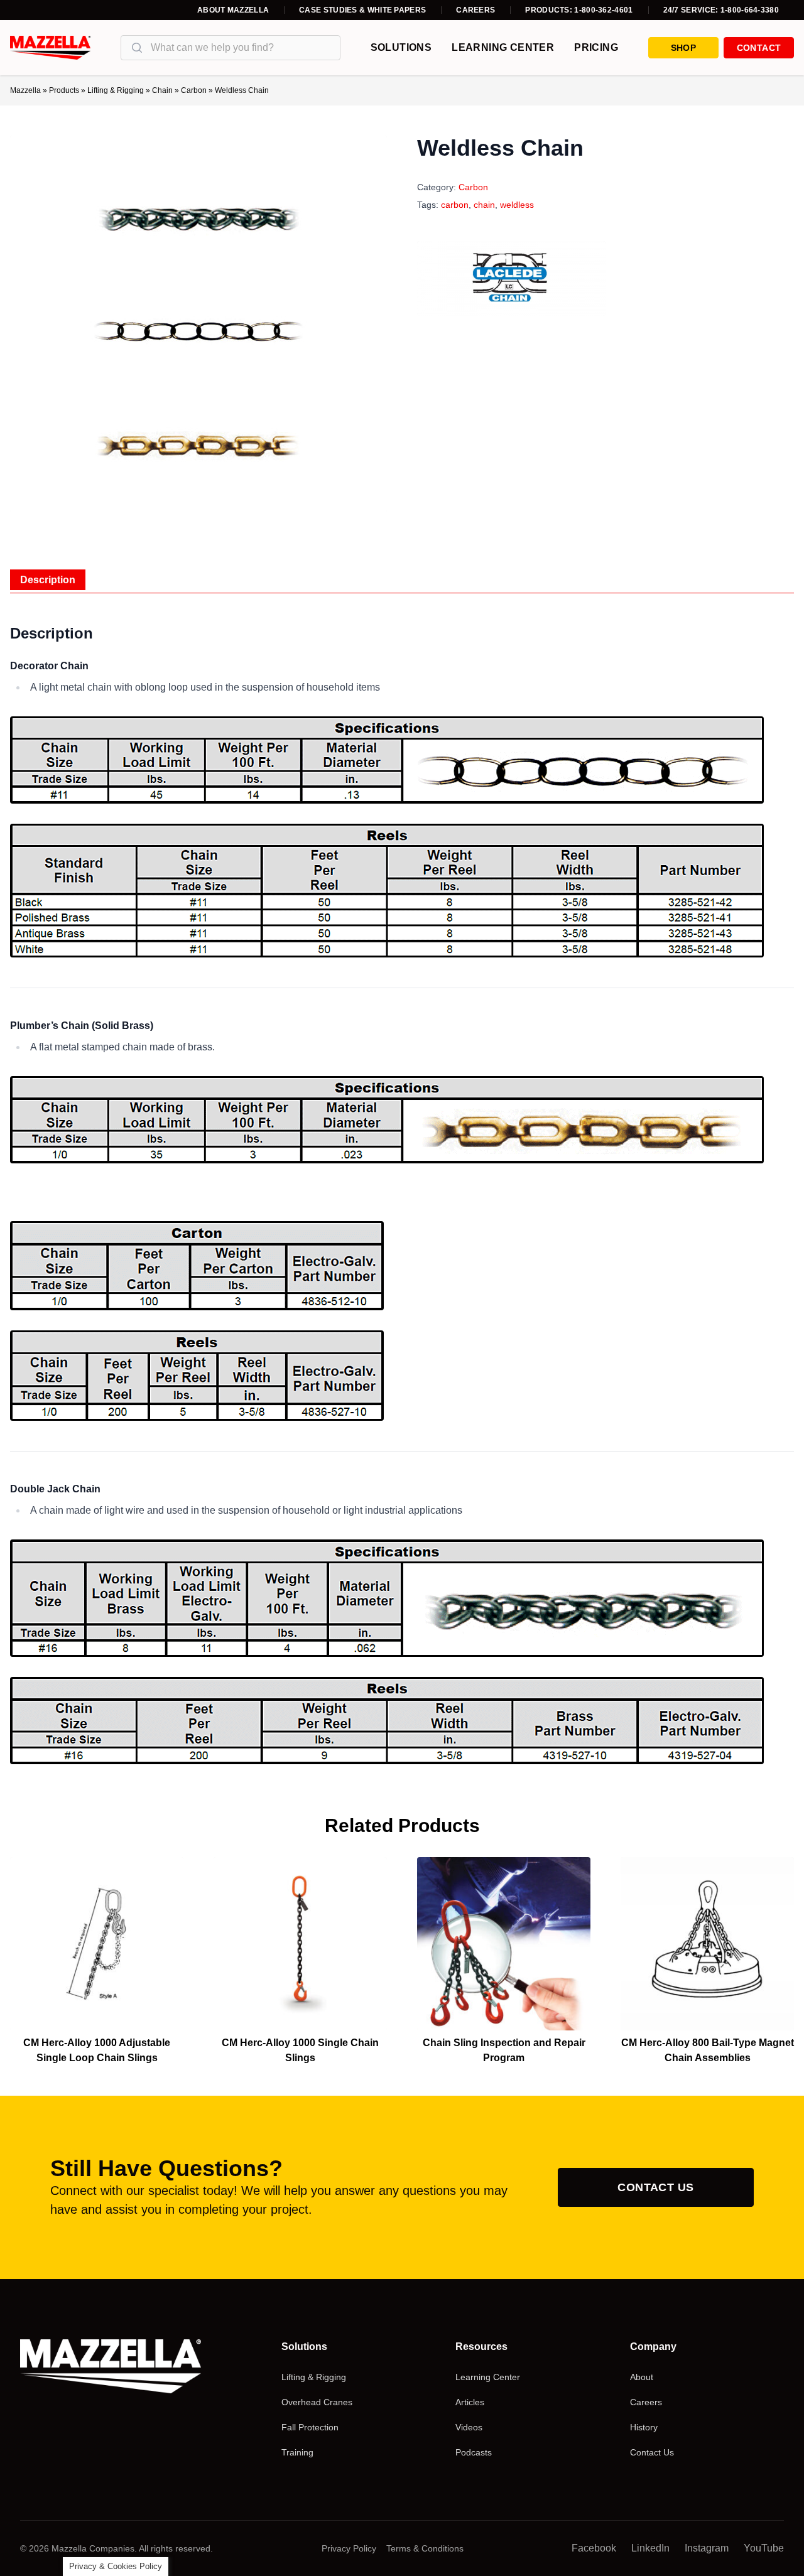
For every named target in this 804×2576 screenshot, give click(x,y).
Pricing (596, 47)
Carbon (194, 90)
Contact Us (656, 2187)
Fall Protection (310, 2427)
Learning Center (503, 47)
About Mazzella (233, 10)
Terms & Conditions (425, 2548)
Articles (470, 2402)
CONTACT (759, 48)
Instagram (707, 2548)
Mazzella (25, 90)
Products (64, 90)
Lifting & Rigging (116, 90)
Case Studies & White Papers (362, 10)
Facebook (594, 2548)
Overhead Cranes (317, 2402)
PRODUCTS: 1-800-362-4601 (579, 10)
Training (297, 2452)
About (642, 2377)
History (644, 2427)
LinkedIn (650, 2548)
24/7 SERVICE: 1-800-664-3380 (721, 10)
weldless (517, 205)
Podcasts (474, 2452)
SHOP (683, 48)
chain (484, 205)
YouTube (764, 2548)
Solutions (401, 47)
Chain (162, 90)
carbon (455, 205)
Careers (475, 10)
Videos (469, 2427)
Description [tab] (48, 580)
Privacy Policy (349, 2548)
